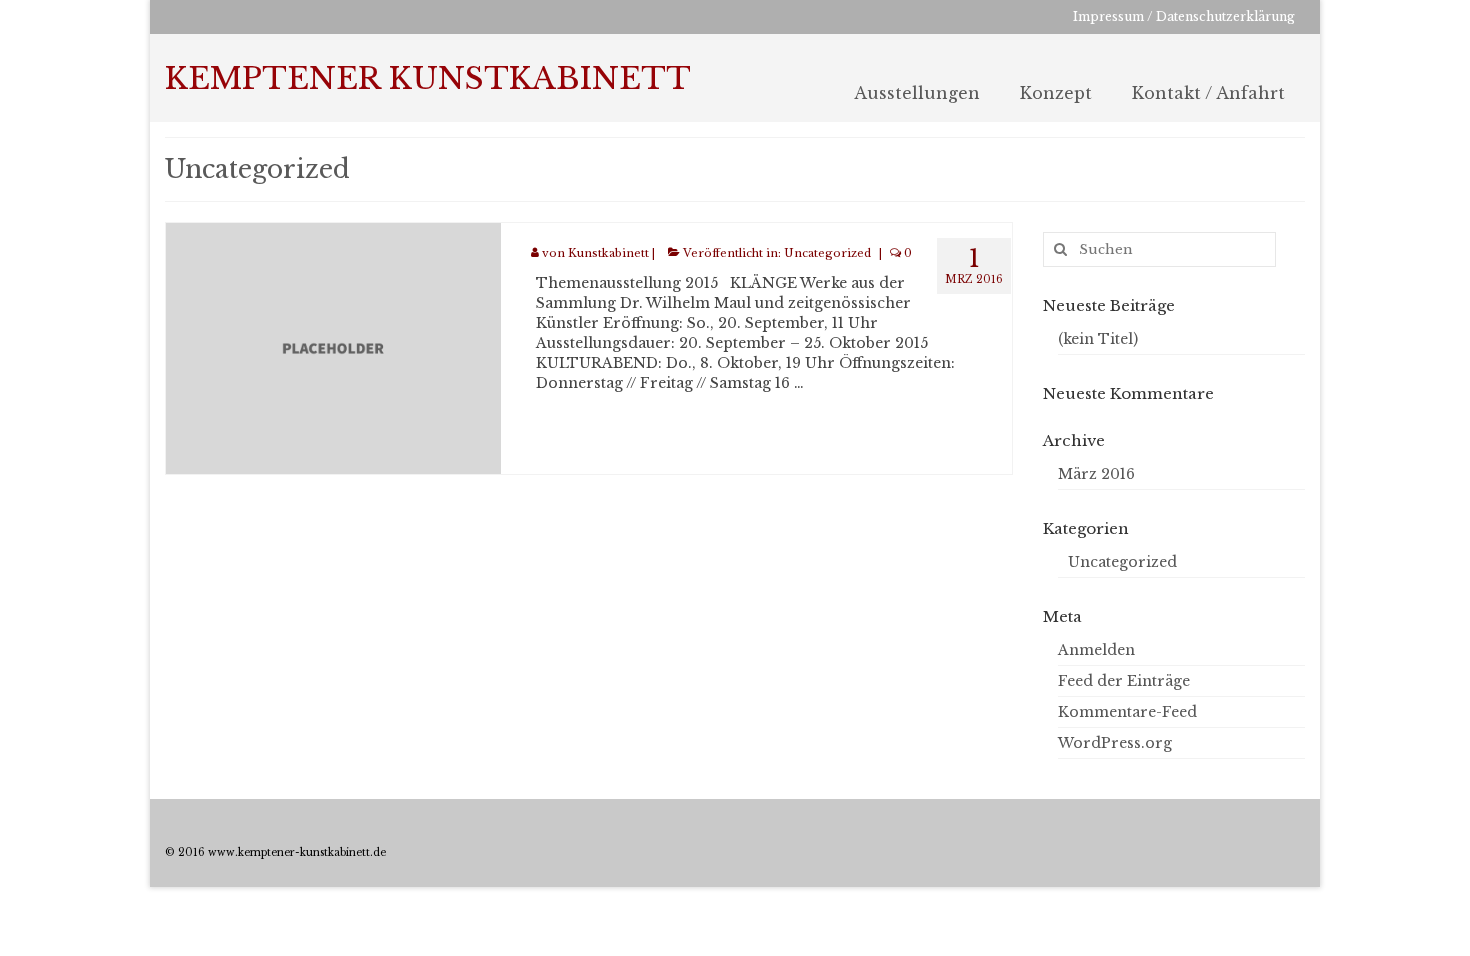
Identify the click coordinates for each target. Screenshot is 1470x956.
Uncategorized (827, 253)
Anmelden (1096, 650)
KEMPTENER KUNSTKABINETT (428, 78)
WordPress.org (1115, 743)
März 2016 (1096, 474)
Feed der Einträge (1124, 681)
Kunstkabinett (608, 253)
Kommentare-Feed (1127, 712)
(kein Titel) (1098, 339)
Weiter (831, 383)
